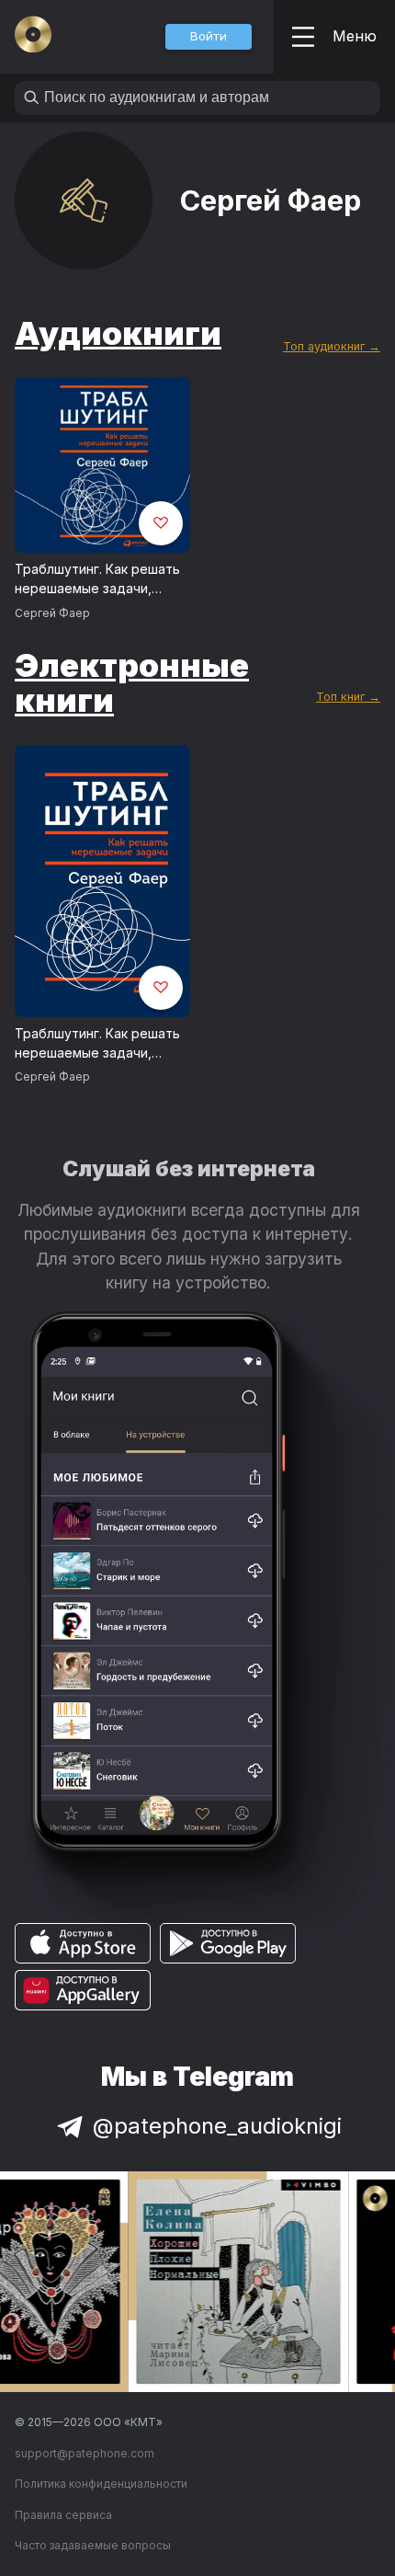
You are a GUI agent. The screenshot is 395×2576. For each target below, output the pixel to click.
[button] (209, 37)
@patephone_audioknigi (217, 2126)
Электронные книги (132, 683)
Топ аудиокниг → (332, 346)
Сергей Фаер (52, 613)
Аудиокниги (118, 333)
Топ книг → (348, 697)
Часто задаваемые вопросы (93, 2545)
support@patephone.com (85, 2453)
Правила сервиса (63, 2515)
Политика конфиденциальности (101, 2484)
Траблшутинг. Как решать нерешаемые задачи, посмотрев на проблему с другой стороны (99, 579)
